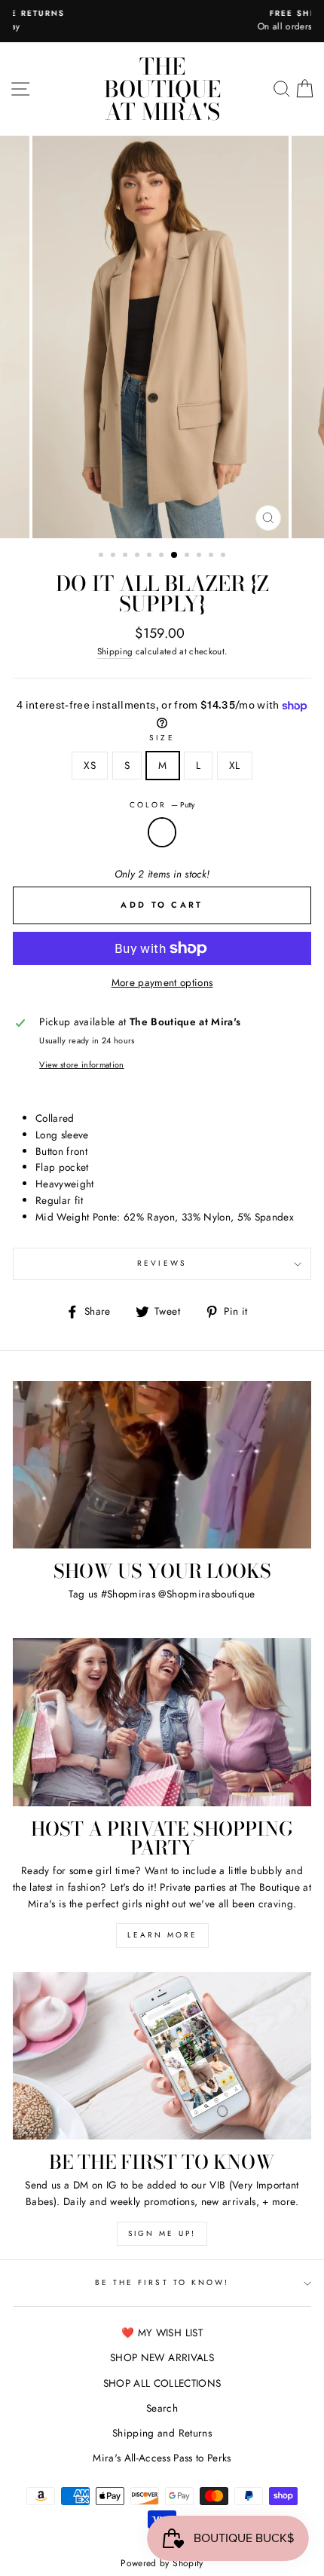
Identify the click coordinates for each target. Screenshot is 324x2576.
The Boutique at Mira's (162, 89)
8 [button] (188, 556)
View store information (81, 1064)
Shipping (115, 651)
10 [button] (212, 556)
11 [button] (225, 556)
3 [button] (127, 556)
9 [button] (200, 556)
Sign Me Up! (162, 2233)
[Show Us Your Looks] (162, 1465)
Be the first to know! (162, 2282)
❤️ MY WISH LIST (162, 2332)
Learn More (162, 1935)
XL (235, 765)
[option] (162, 21)
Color (162, 805)
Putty (162, 832)
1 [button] (102, 556)
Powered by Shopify (162, 2563)
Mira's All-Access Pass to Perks (162, 2458)
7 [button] (175, 556)
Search (162, 2408)
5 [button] (151, 556)
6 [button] (163, 556)
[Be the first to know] (162, 2056)
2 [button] (115, 556)
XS (90, 765)
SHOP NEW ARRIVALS (162, 2357)
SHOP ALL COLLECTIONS (162, 2383)
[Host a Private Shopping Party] (162, 1722)
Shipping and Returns (162, 2433)
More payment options (162, 982)
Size (162, 738)
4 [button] (139, 556)
